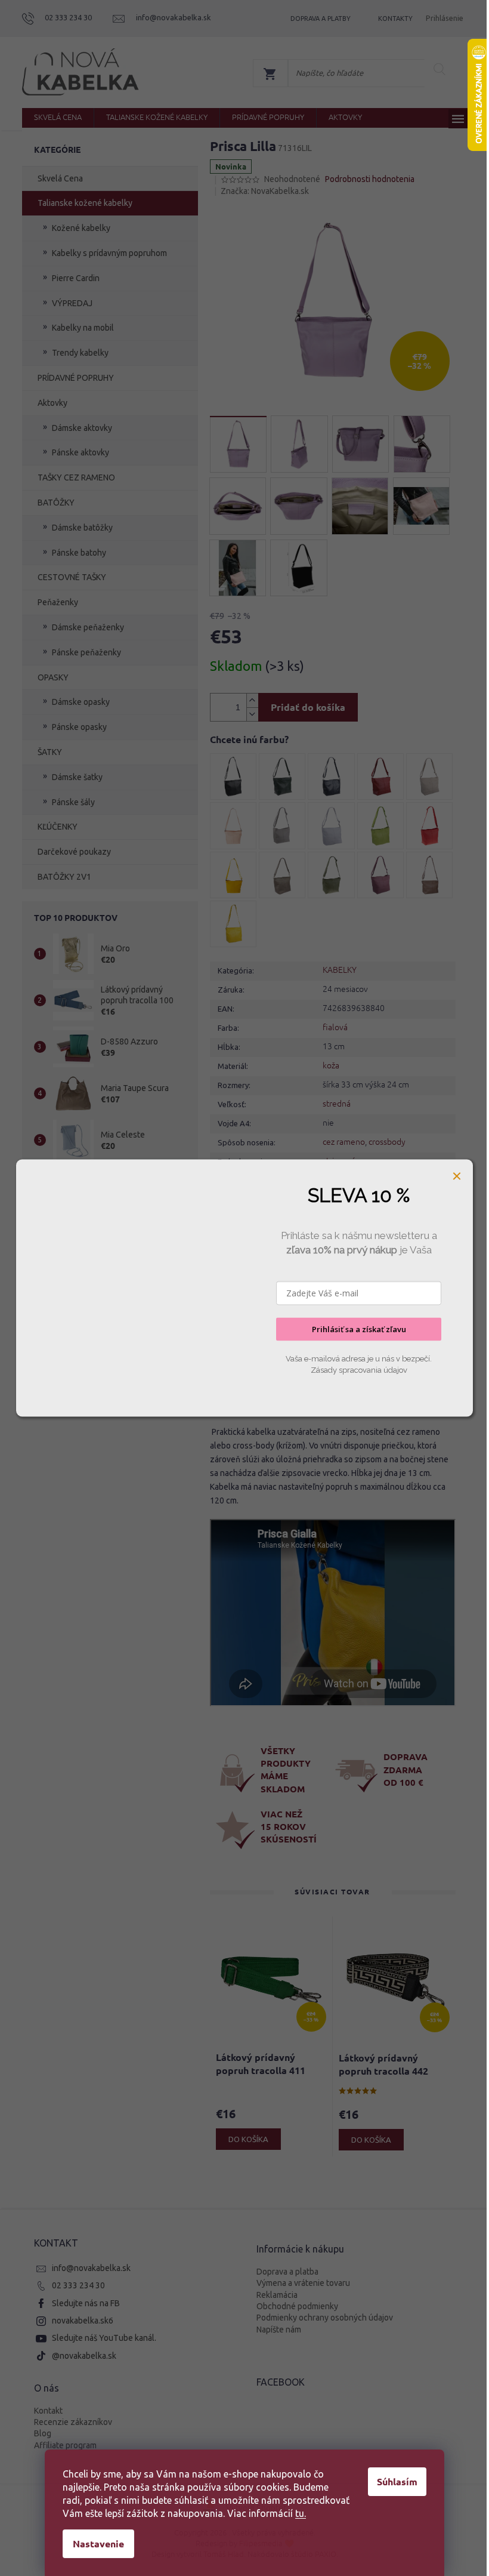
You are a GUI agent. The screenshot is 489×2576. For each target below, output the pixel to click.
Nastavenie (98, 2543)
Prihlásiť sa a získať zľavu (359, 1329)
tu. (301, 2513)
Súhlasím (397, 2481)
